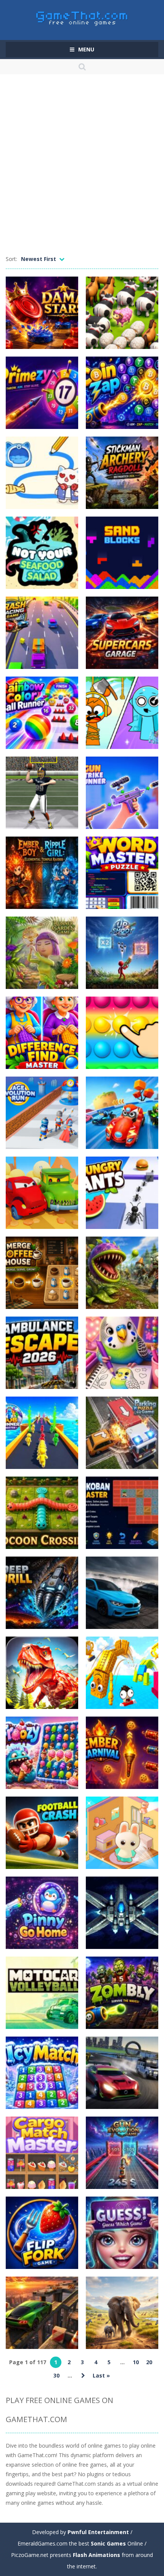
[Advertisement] (82, 168)
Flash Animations (96, 2555)
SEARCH (82, 67)
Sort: (11, 259)
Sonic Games (108, 2543)
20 (149, 2362)
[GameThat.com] (82, 17)
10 (136, 2362)
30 (56, 2375)
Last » (101, 2375)
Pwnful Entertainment (98, 2532)
